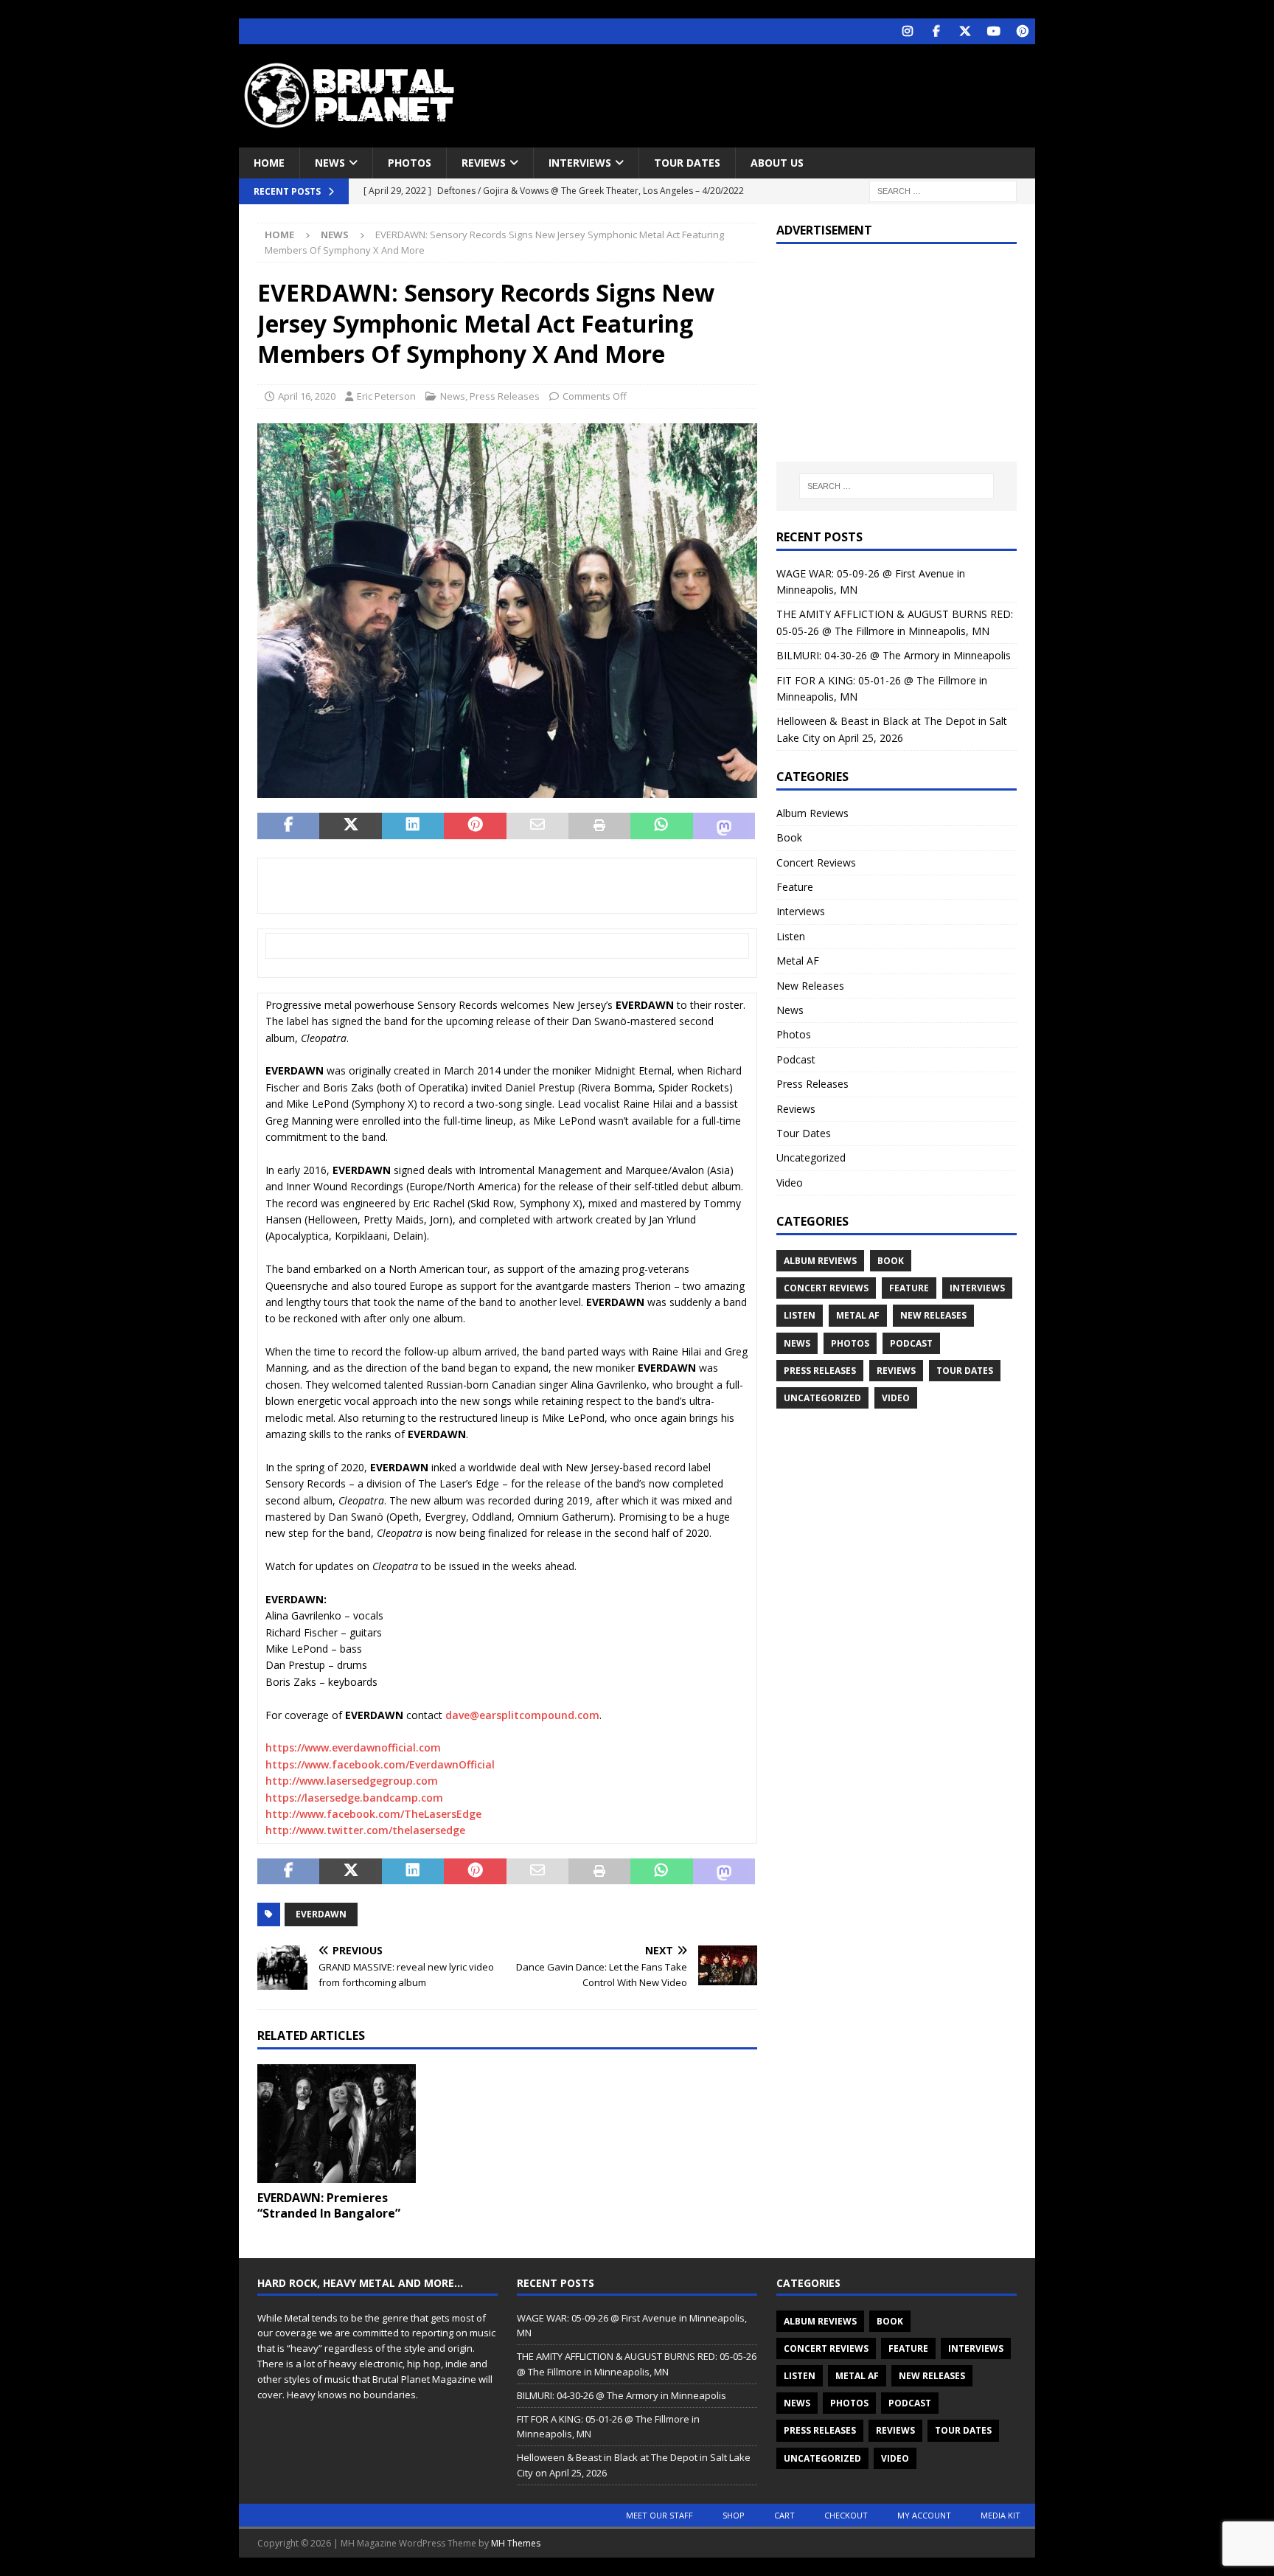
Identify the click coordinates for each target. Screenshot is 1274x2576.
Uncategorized (811, 1157)
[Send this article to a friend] (537, 826)
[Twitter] (965, 31)
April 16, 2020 (307, 396)
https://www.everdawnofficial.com (353, 1747)
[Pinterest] (1022, 31)
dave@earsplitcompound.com (522, 1715)
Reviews (484, 163)
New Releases (810, 986)
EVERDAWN (321, 1914)
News (330, 163)
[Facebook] (936, 31)
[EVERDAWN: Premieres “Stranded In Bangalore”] (337, 2124)
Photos (410, 163)
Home (269, 163)
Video (790, 1183)
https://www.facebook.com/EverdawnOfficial (380, 1764)
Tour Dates (687, 163)
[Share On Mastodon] (724, 826)
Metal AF (798, 961)
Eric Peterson (386, 396)
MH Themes (516, 2543)
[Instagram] (907, 31)
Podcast (796, 1059)
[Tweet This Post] (350, 826)
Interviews (580, 163)
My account (924, 2515)
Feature (795, 887)
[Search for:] (943, 191)
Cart (784, 2515)
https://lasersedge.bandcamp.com (354, 1798)
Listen (791, 936)
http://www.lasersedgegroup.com (352, 1781)
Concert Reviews (816, 862)
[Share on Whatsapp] (661, 826)
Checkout (846, 2515)
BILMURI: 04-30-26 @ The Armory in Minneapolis (894, 655)
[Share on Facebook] (288, 826)
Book (789, 837)
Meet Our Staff (659, 2515)
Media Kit (1000, 2515)
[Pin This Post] (475, 826)
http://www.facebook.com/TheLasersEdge (373, 1814)
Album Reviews (812, 813)
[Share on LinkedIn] (413, 826)
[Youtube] (993, 31)
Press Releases (505, 396)
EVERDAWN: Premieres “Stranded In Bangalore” (329, 2205)
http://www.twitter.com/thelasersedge (365, 1830)
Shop (734, 2515)
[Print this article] (599, 826)
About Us (777, 163)
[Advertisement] (779, 92)
